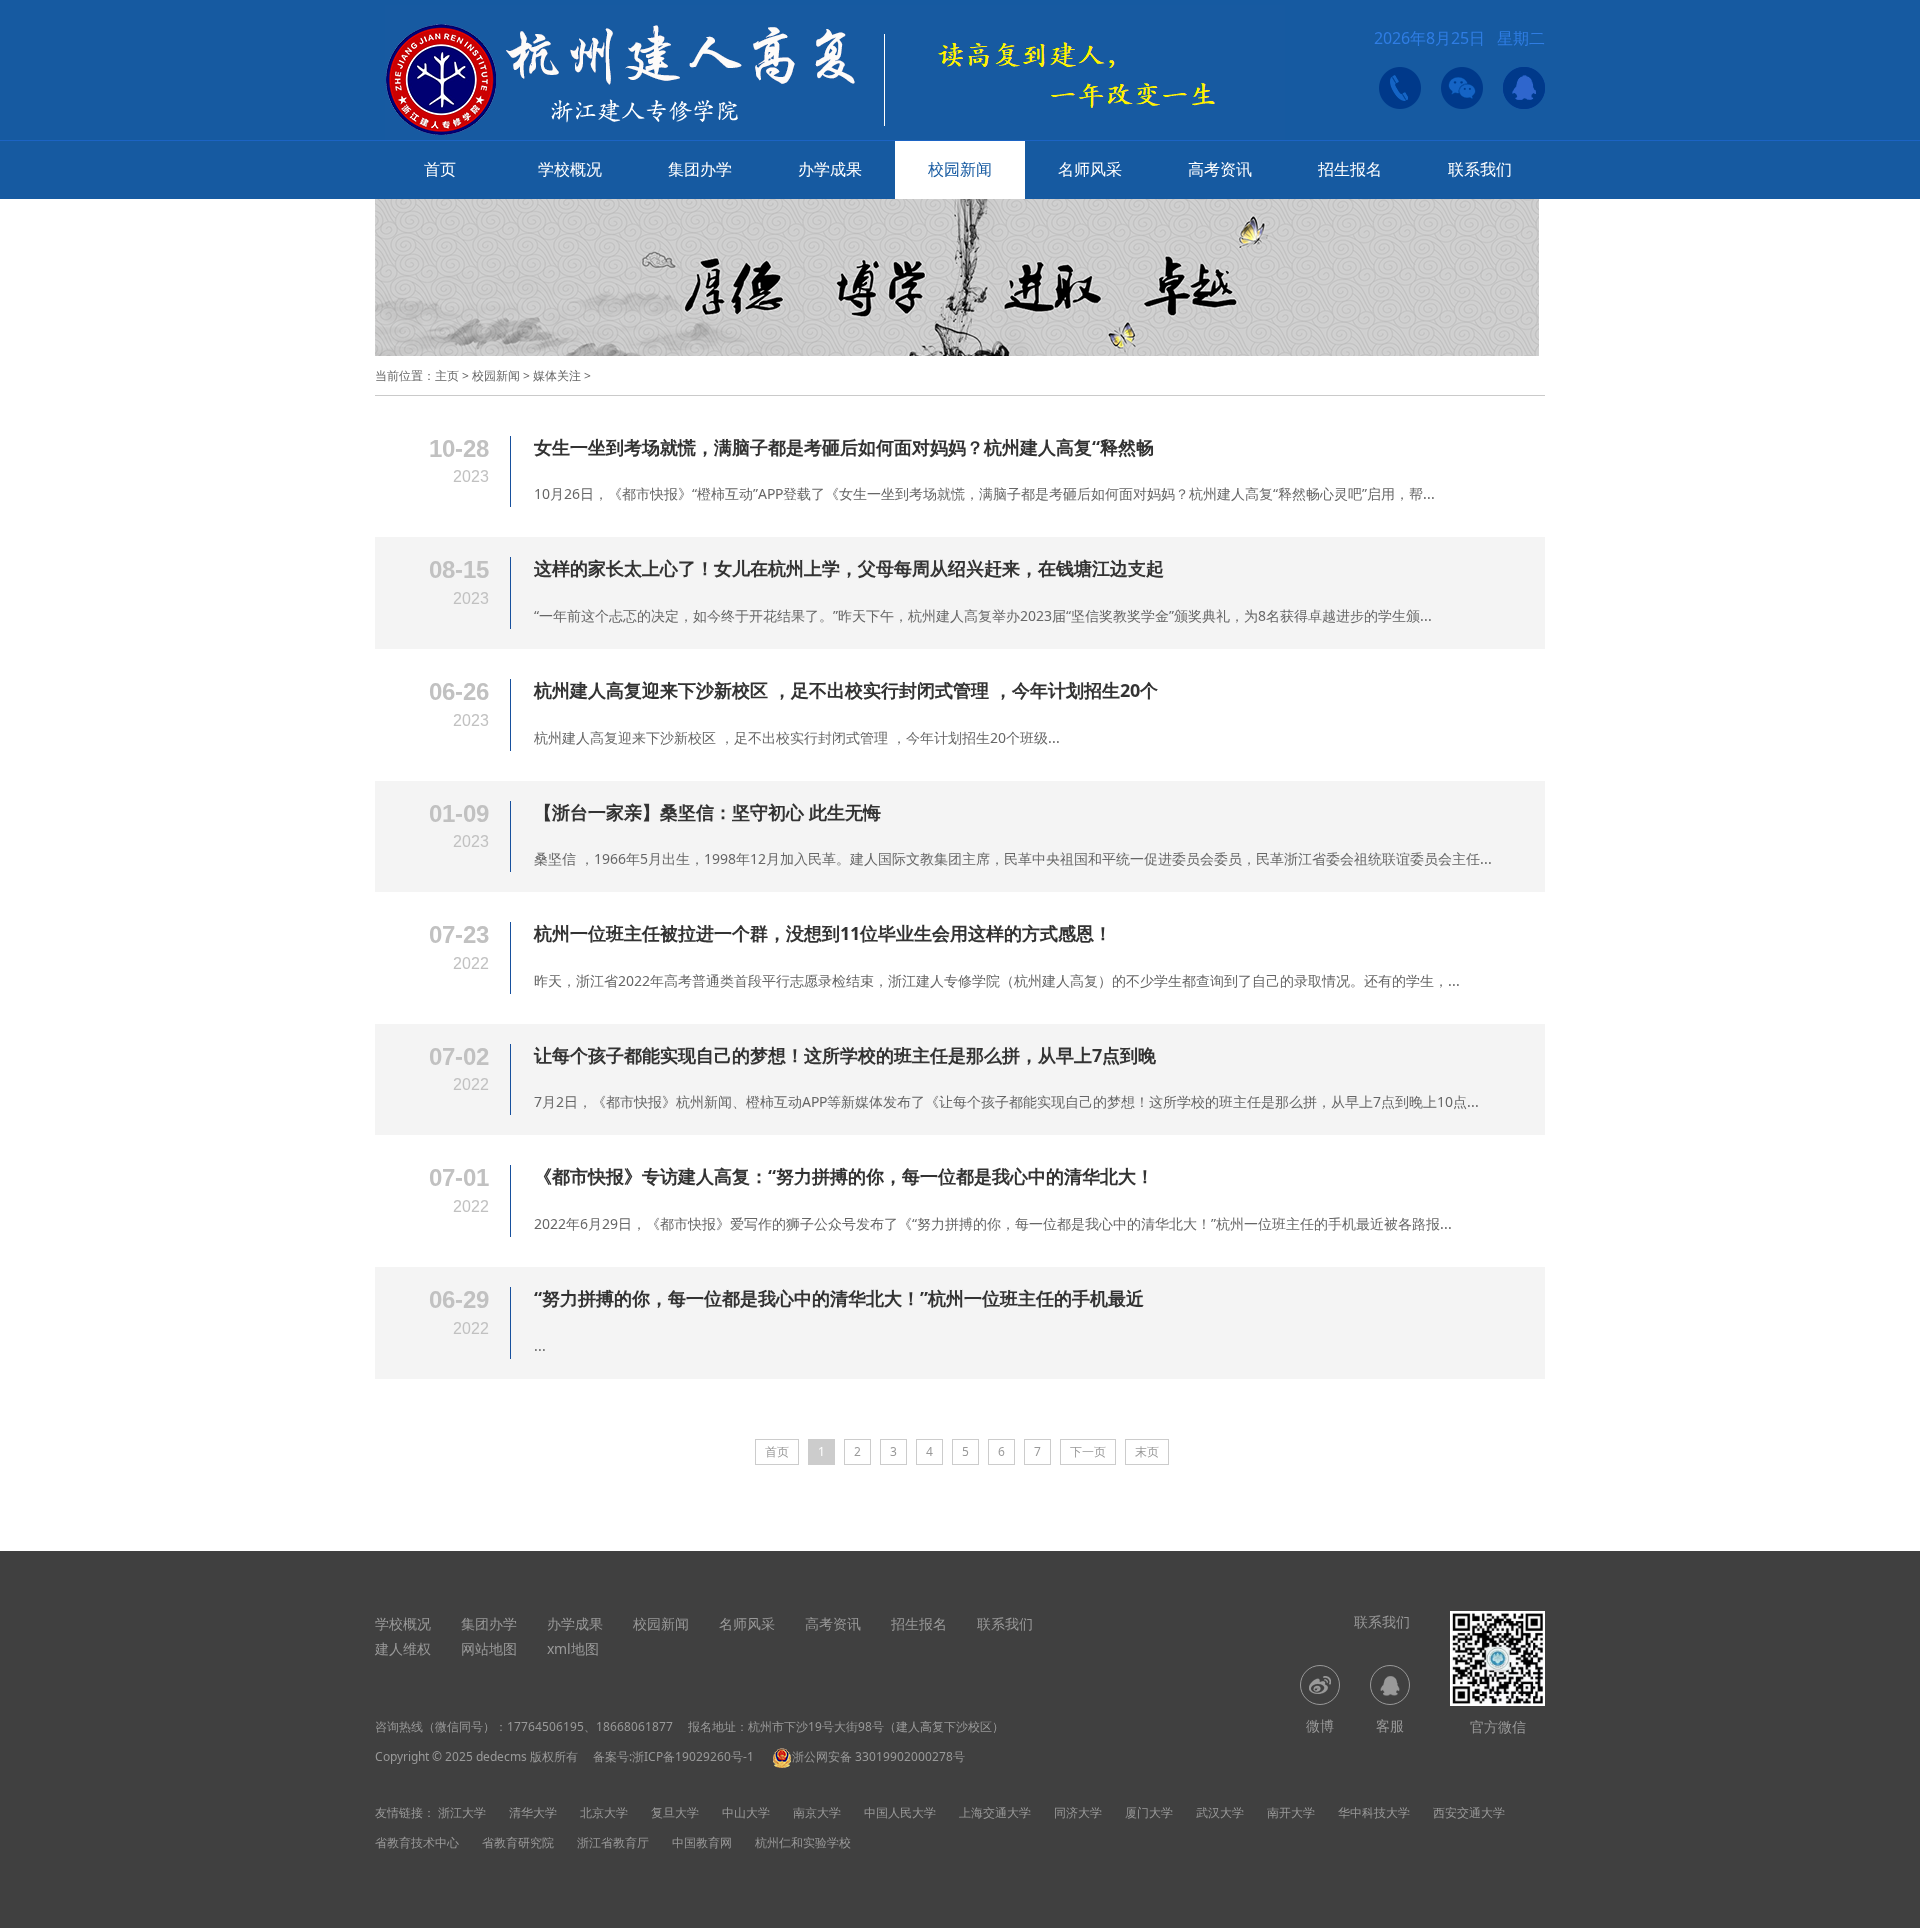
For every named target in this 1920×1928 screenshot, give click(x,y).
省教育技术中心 (417, 1842)
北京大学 (604, 1812)
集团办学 (700, 169)
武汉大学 (1220, 1812)
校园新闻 (960, 169)
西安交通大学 (1469, 1812)
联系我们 (1480, 169)
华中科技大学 (1374, 1812)
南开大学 (1291, 1812)
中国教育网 (702, 1842)
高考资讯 (1220, 169)
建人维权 (403, 1648)
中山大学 (746, 1812)
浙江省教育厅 (613, 1842)
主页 (447, 375)
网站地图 (489, 1648)
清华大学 (533, 1812)
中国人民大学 (900, 1812)
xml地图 (573, 1648)
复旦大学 (675, 1812)
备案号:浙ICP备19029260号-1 (673, 1756)
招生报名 (1350, 169)
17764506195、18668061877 (590, 1726)
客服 (1390, 1725)
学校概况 (570, 169)
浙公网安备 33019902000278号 (878, 1756)
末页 (1147, 1451)
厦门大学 (1149, 1812)
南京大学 (817, 1812)
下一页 (1088, 1451)
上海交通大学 (995, 1812)
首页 (440, 169)
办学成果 (830, 169)
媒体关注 (557, 375)
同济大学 (1078, 1812)
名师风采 (1090, 169)
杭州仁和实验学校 (803, 1842)
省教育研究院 (518, 1842)
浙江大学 (462, 1812)
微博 (1320, 1725)
